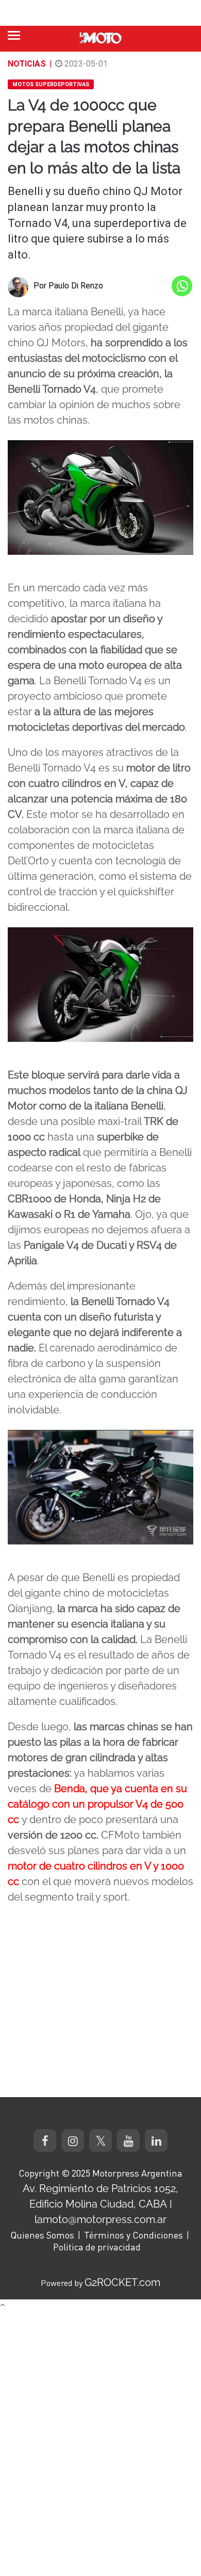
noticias (27, 64)
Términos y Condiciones (133, 2235)
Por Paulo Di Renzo (68, 286)
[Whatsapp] (182, 286)
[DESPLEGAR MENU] (14, 35)
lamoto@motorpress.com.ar (100, 2219)
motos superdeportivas (51, 84)
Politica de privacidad (97, 2247)
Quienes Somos (42, 2235)
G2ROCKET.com (122, 2282)
